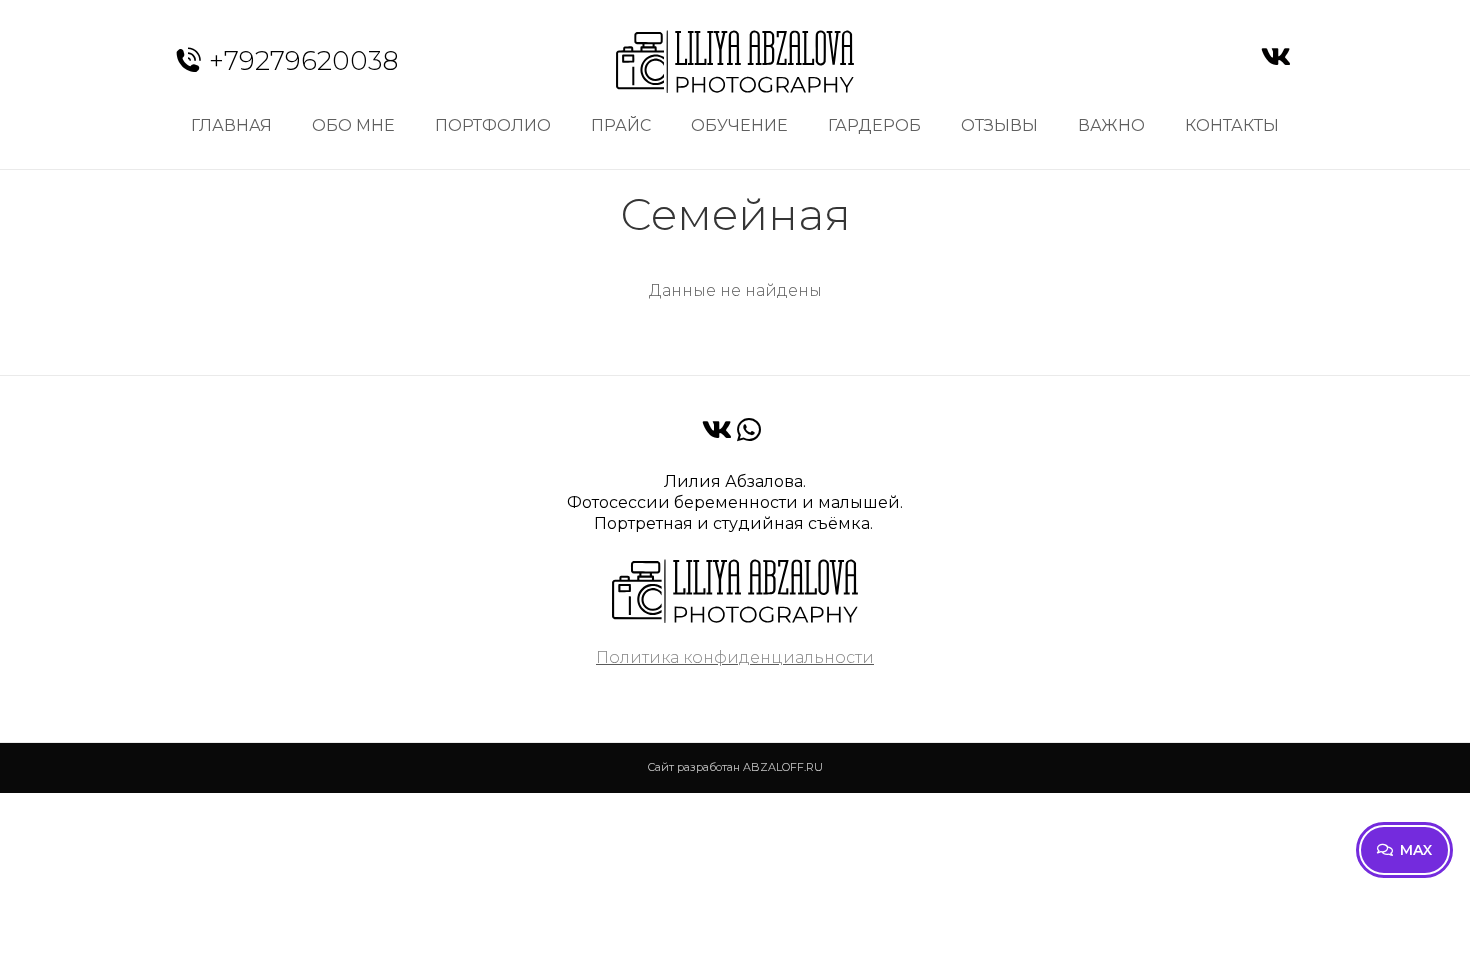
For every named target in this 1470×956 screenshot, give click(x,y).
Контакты (1232, 125)
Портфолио (493, 125)
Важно (1111, 125)
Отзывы (999, 125)
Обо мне (353, 125)
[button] (1404, 850)
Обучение (739, 125)
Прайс (621, 125)
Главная (231, 125)
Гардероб (874, 125)
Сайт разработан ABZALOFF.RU (735, 767)
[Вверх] (1440, 926)
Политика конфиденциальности (735, 657)
